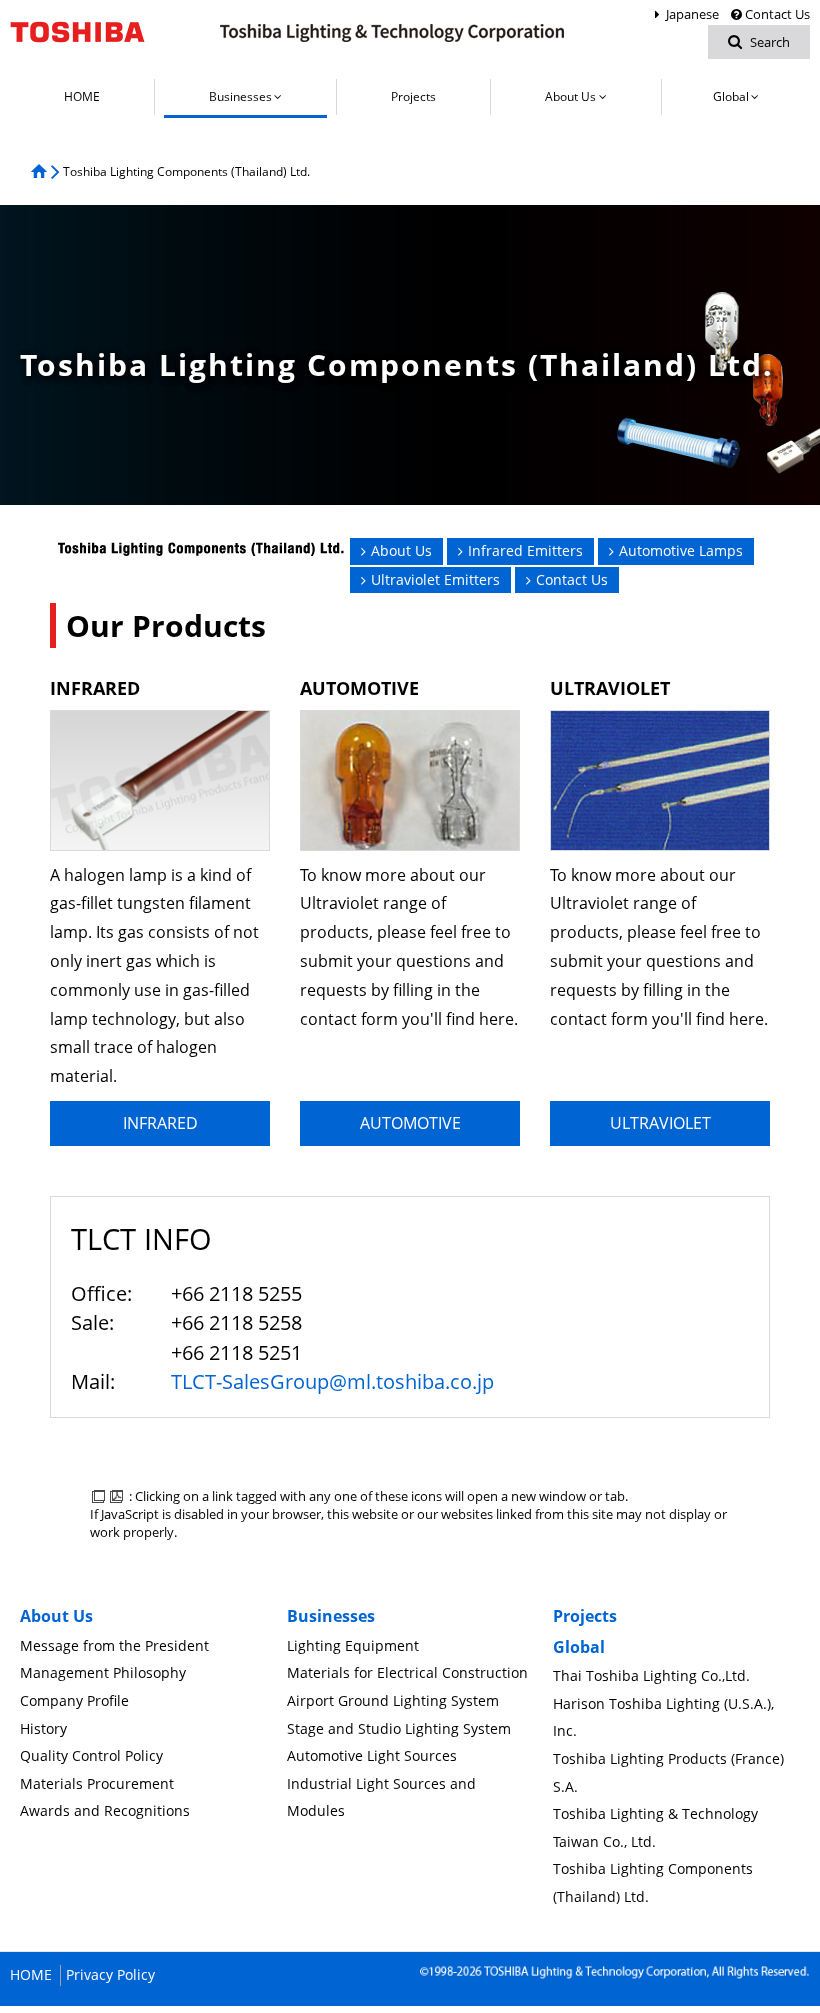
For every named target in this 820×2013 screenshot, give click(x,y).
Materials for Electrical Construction (407, 1672)
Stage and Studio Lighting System (399, 1728)
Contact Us (777, 14)
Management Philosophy (103, 1672)
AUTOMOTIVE (410, 1123)
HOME (31, 1974)
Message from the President (114, 1645)
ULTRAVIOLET (660, 1123)
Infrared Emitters (525, 550)
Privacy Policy (110, 1974)
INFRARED (160, 1123)
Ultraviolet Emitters (435, 579)
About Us (401, 550)
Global (579, 1647)
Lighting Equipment (353, 1645)
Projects (585, 1616)
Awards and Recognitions (105, 1810)
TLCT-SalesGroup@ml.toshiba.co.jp (332, 1381)
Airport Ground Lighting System (393, 1700)
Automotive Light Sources (372, 1755)
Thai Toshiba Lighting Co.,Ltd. (651, 1675)
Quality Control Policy (91, 1755)
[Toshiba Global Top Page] (90, 32)
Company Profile (74, 1700)
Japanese (692, 14)
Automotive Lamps (681, 550)
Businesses (331, 1616)
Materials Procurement (97, 1783)
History (43, 1728)
